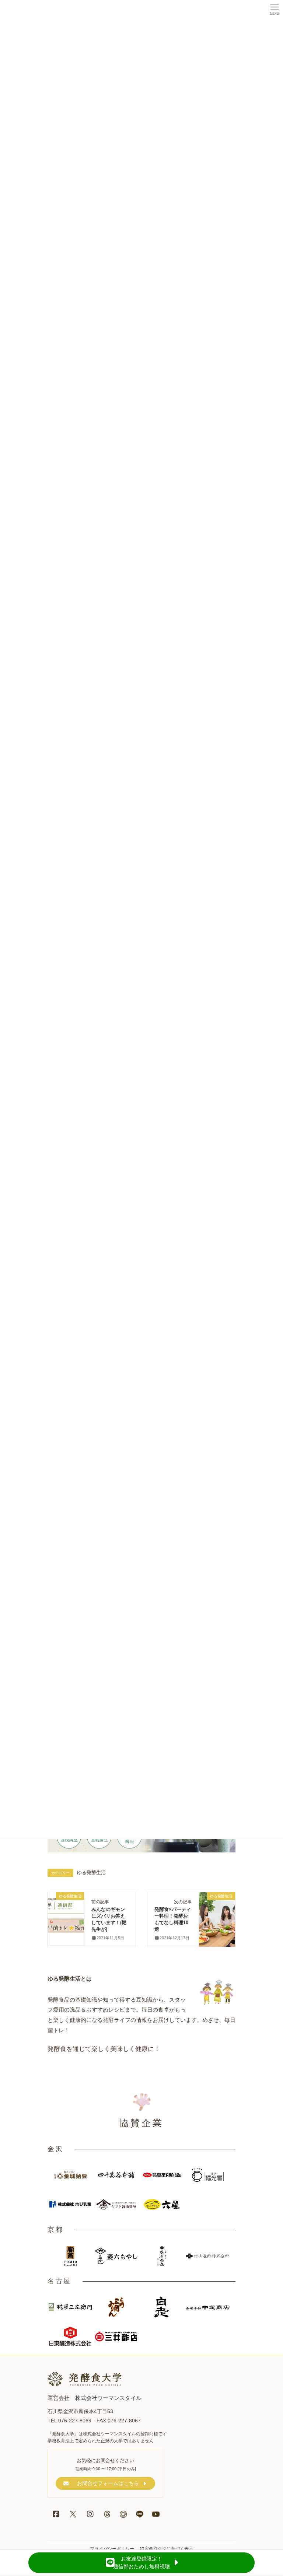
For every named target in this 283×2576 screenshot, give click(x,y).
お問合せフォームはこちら (108, 2483)
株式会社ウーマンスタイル (108, 2398)
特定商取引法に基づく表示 (167, 2549)
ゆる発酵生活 (91, 1873)
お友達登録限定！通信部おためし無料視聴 (141, 2563)
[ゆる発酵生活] (217, 1904)
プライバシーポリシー (112, 2549)
